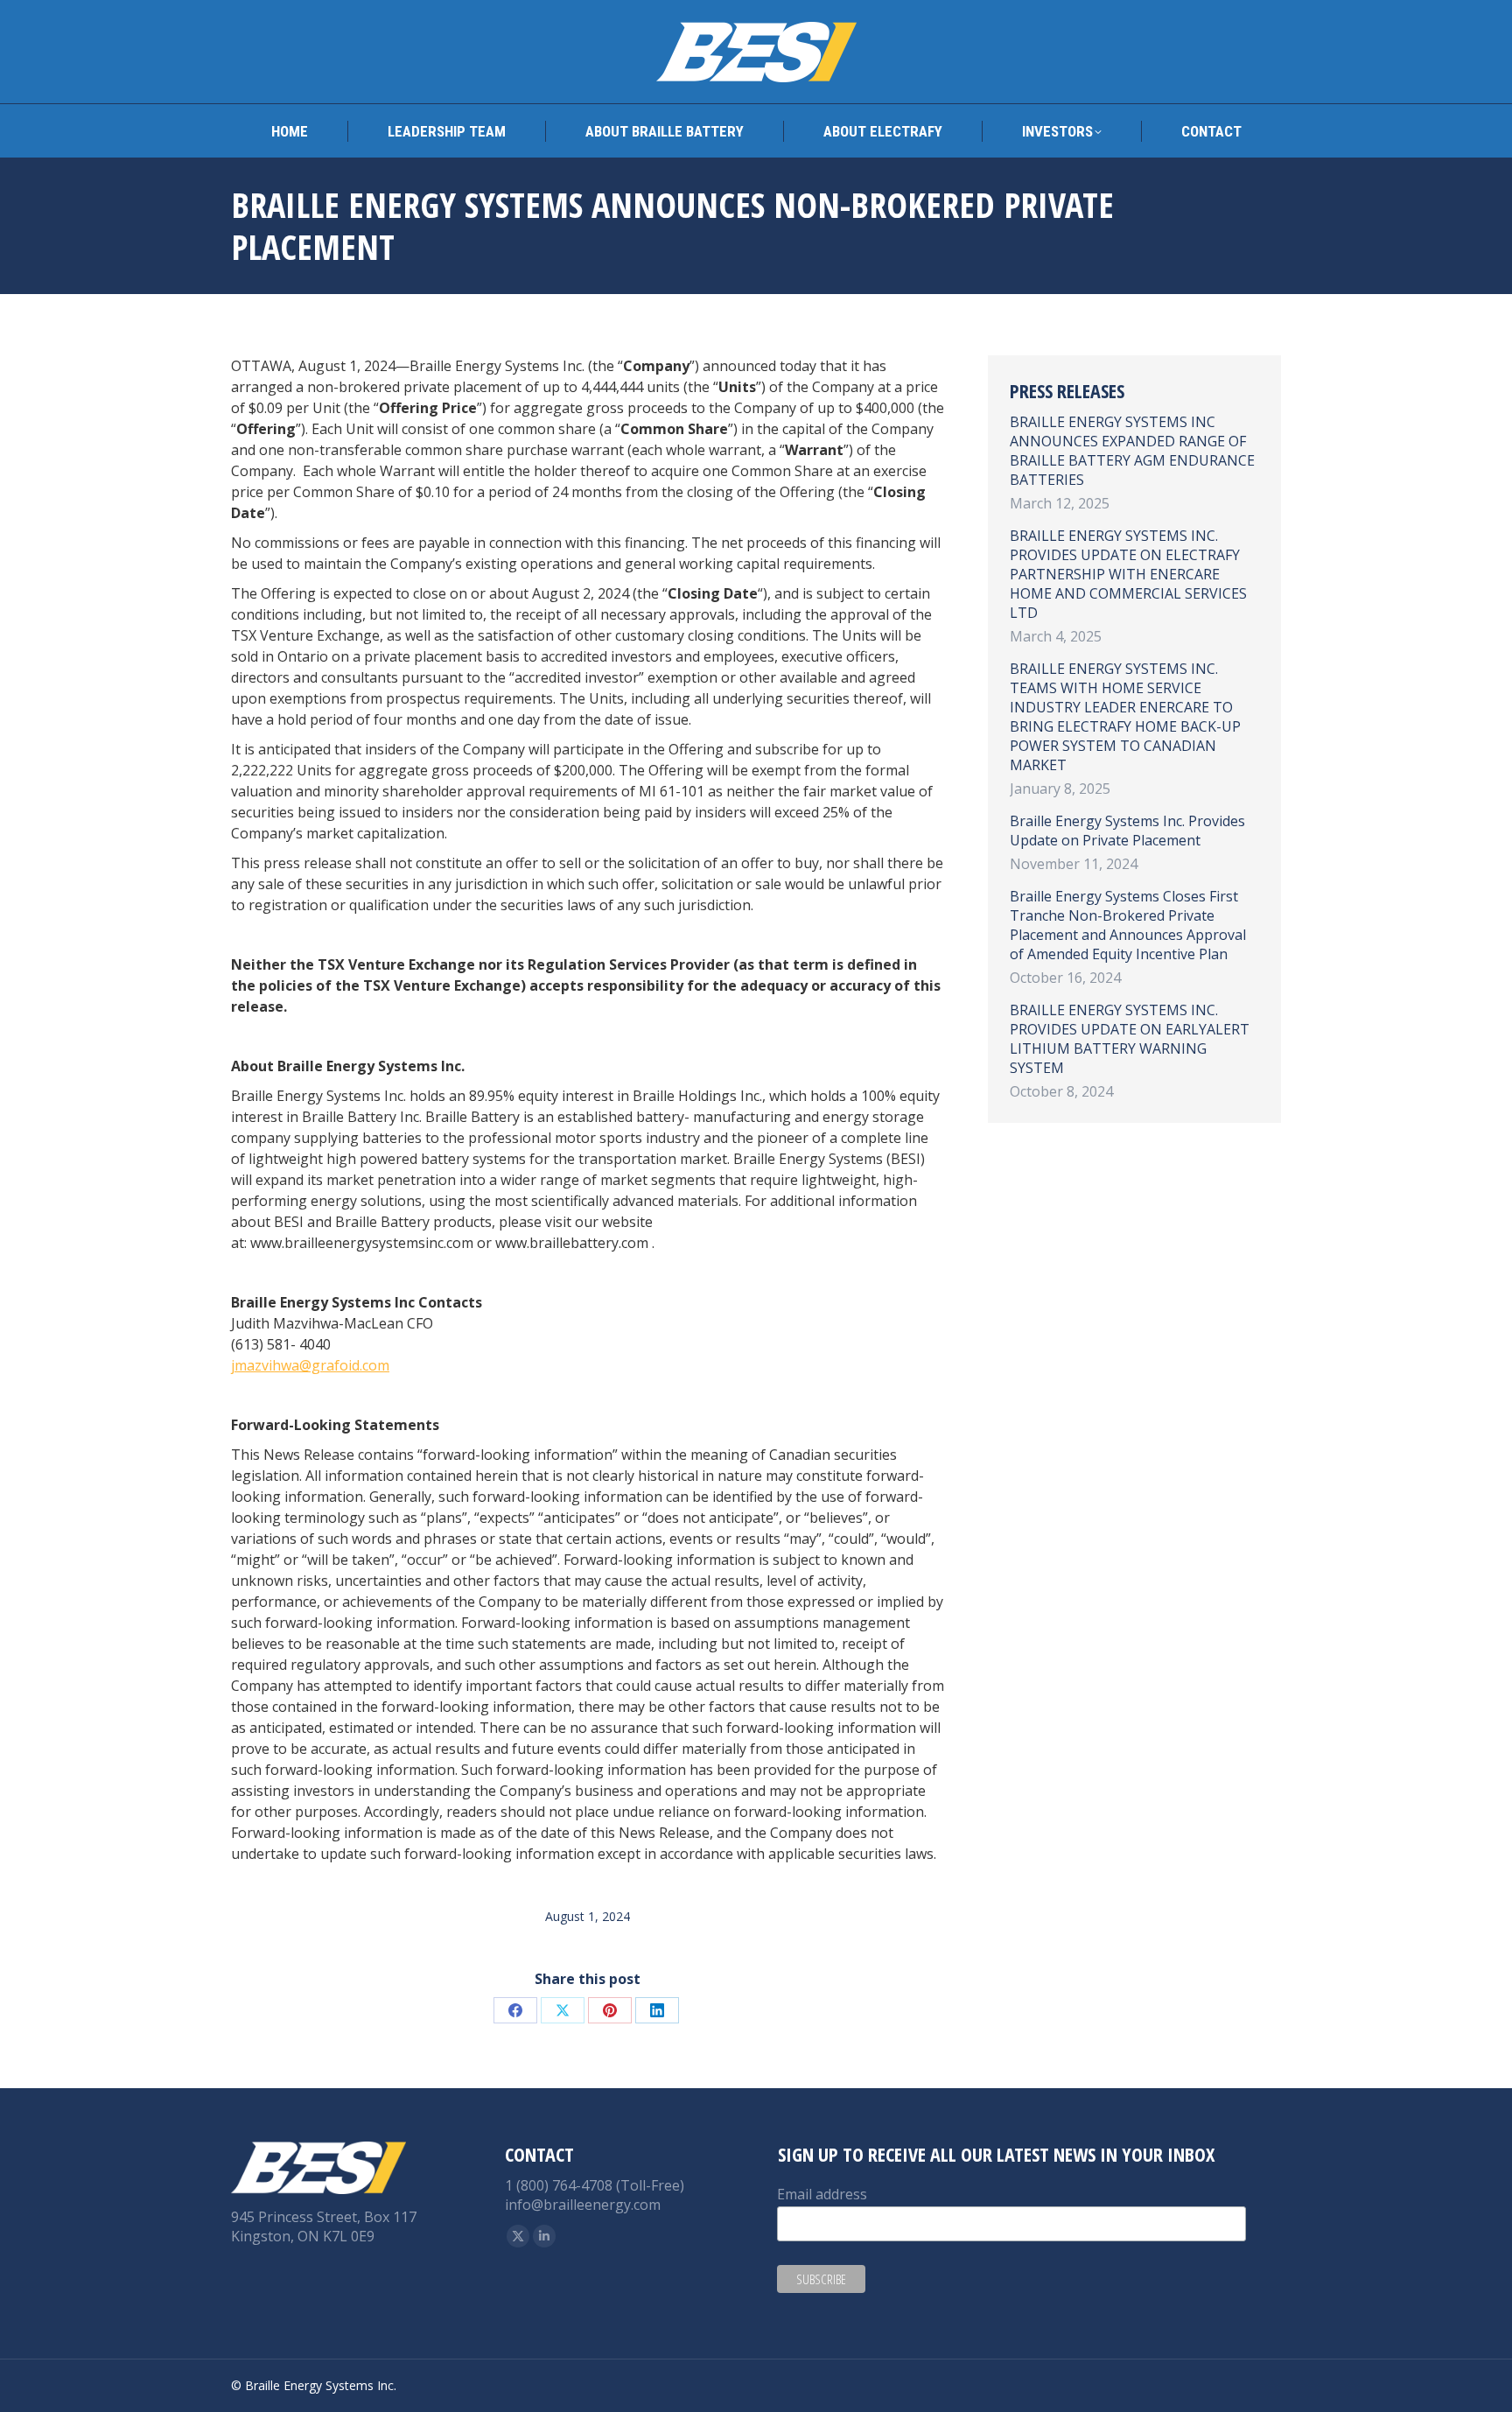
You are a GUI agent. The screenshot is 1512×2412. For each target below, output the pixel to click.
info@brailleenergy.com (583, 2205)
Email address (822, 2194)
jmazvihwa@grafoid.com (310, 1365)
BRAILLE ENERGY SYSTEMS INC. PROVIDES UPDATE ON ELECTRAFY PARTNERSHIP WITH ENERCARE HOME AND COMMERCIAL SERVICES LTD (1128, 574)
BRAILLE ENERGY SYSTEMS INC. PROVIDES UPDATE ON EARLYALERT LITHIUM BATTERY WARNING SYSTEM (1130, 1039)
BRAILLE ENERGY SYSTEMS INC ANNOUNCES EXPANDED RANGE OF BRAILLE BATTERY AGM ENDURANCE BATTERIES (1132, 451)
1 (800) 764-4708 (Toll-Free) (595, 2185)
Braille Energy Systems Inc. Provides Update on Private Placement (1127, 831)
